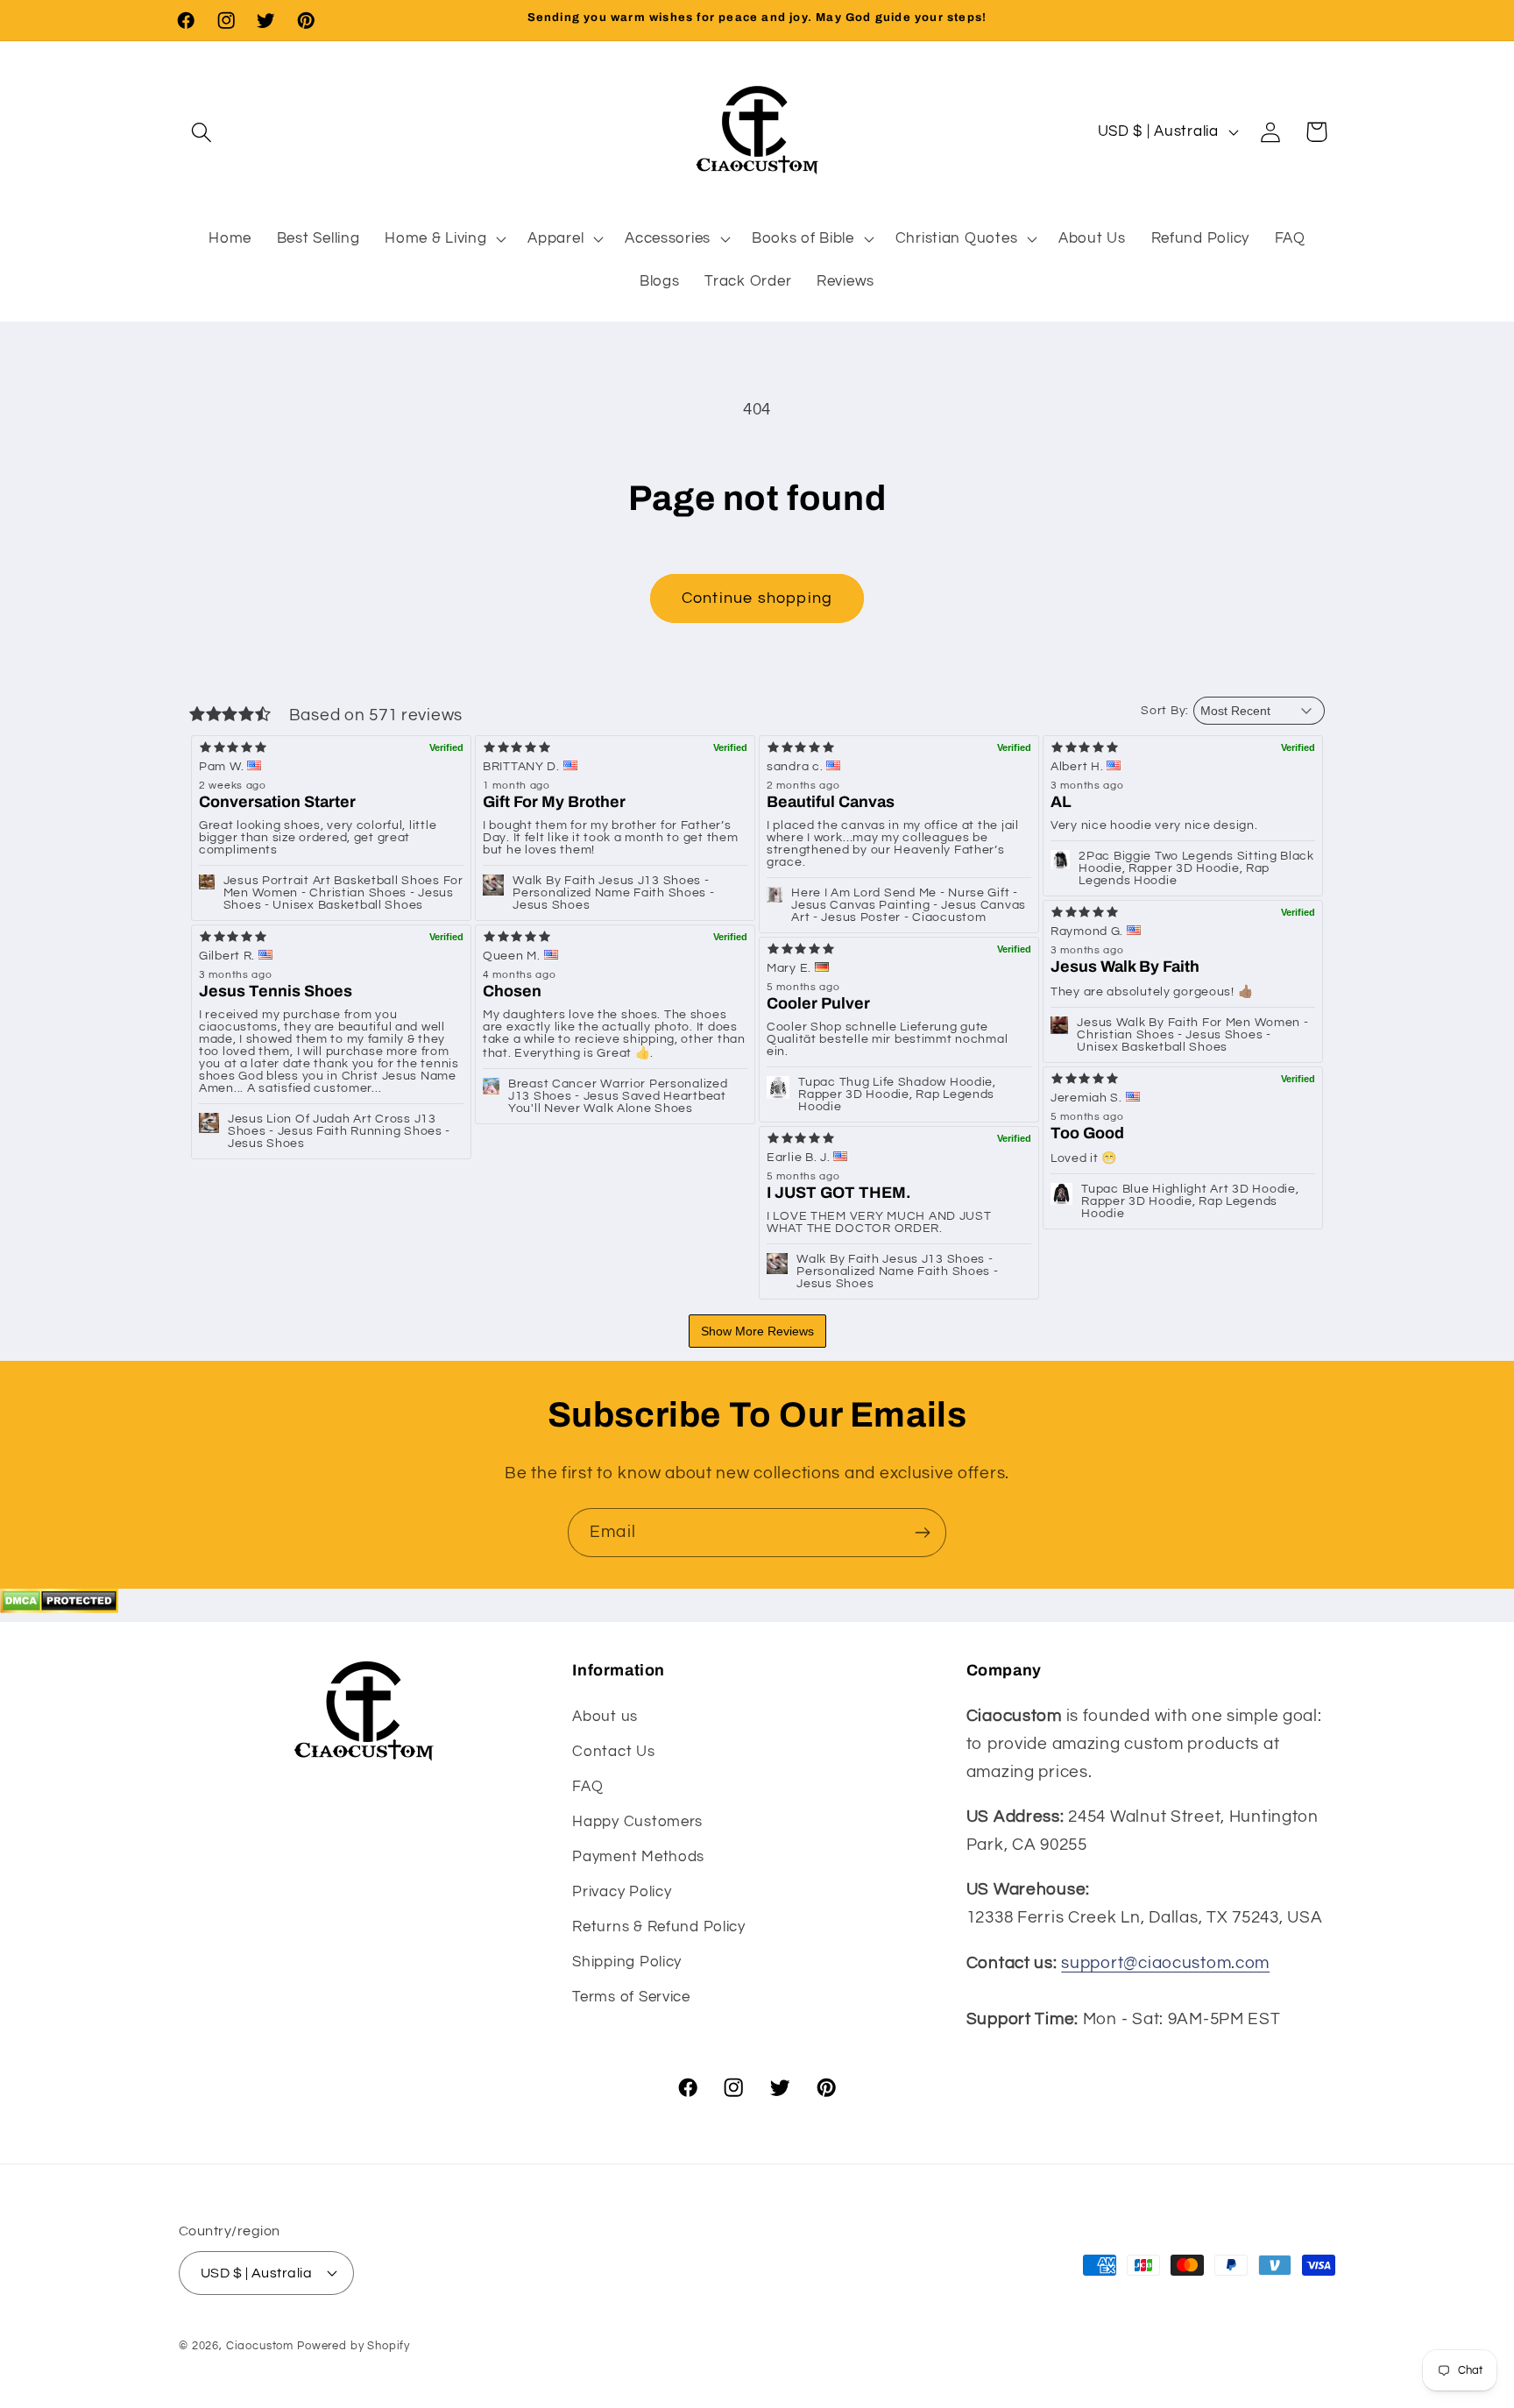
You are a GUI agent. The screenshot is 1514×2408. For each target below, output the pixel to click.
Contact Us (613, 1752)
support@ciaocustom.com (1165, 1963)
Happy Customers (637, 1822)
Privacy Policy (622, 1892)
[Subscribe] (922, 1533)
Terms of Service (631, 1997)
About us (605, 1717)
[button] (202, 132)
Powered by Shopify (354, 2345)
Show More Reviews (757, 1331)
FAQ (587, 1787)
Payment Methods (638, 1857)
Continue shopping (757, 598)
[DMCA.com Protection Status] (59, 1608)
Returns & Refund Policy (659, 1927)
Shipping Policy (627, 1962)
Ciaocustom (260, 2345)
